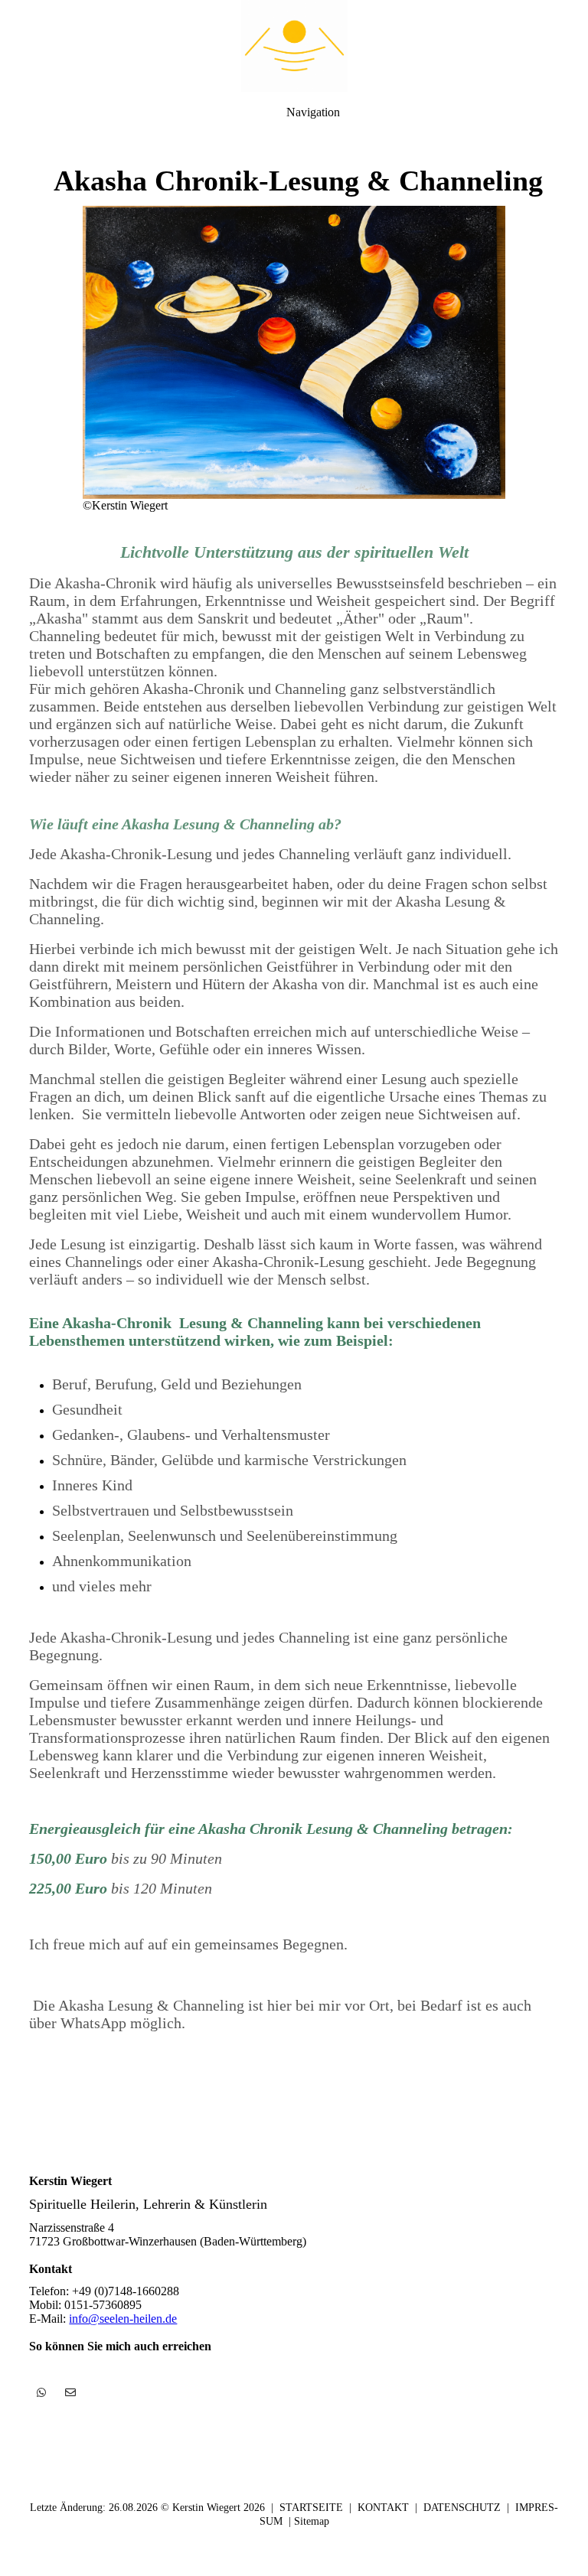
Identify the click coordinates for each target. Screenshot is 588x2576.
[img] (294, 46)
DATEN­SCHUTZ (462, 2508)
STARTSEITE (311, 2508)
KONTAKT (383, 2508)
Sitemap (312, 2521)
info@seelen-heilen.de (123, 2319)
